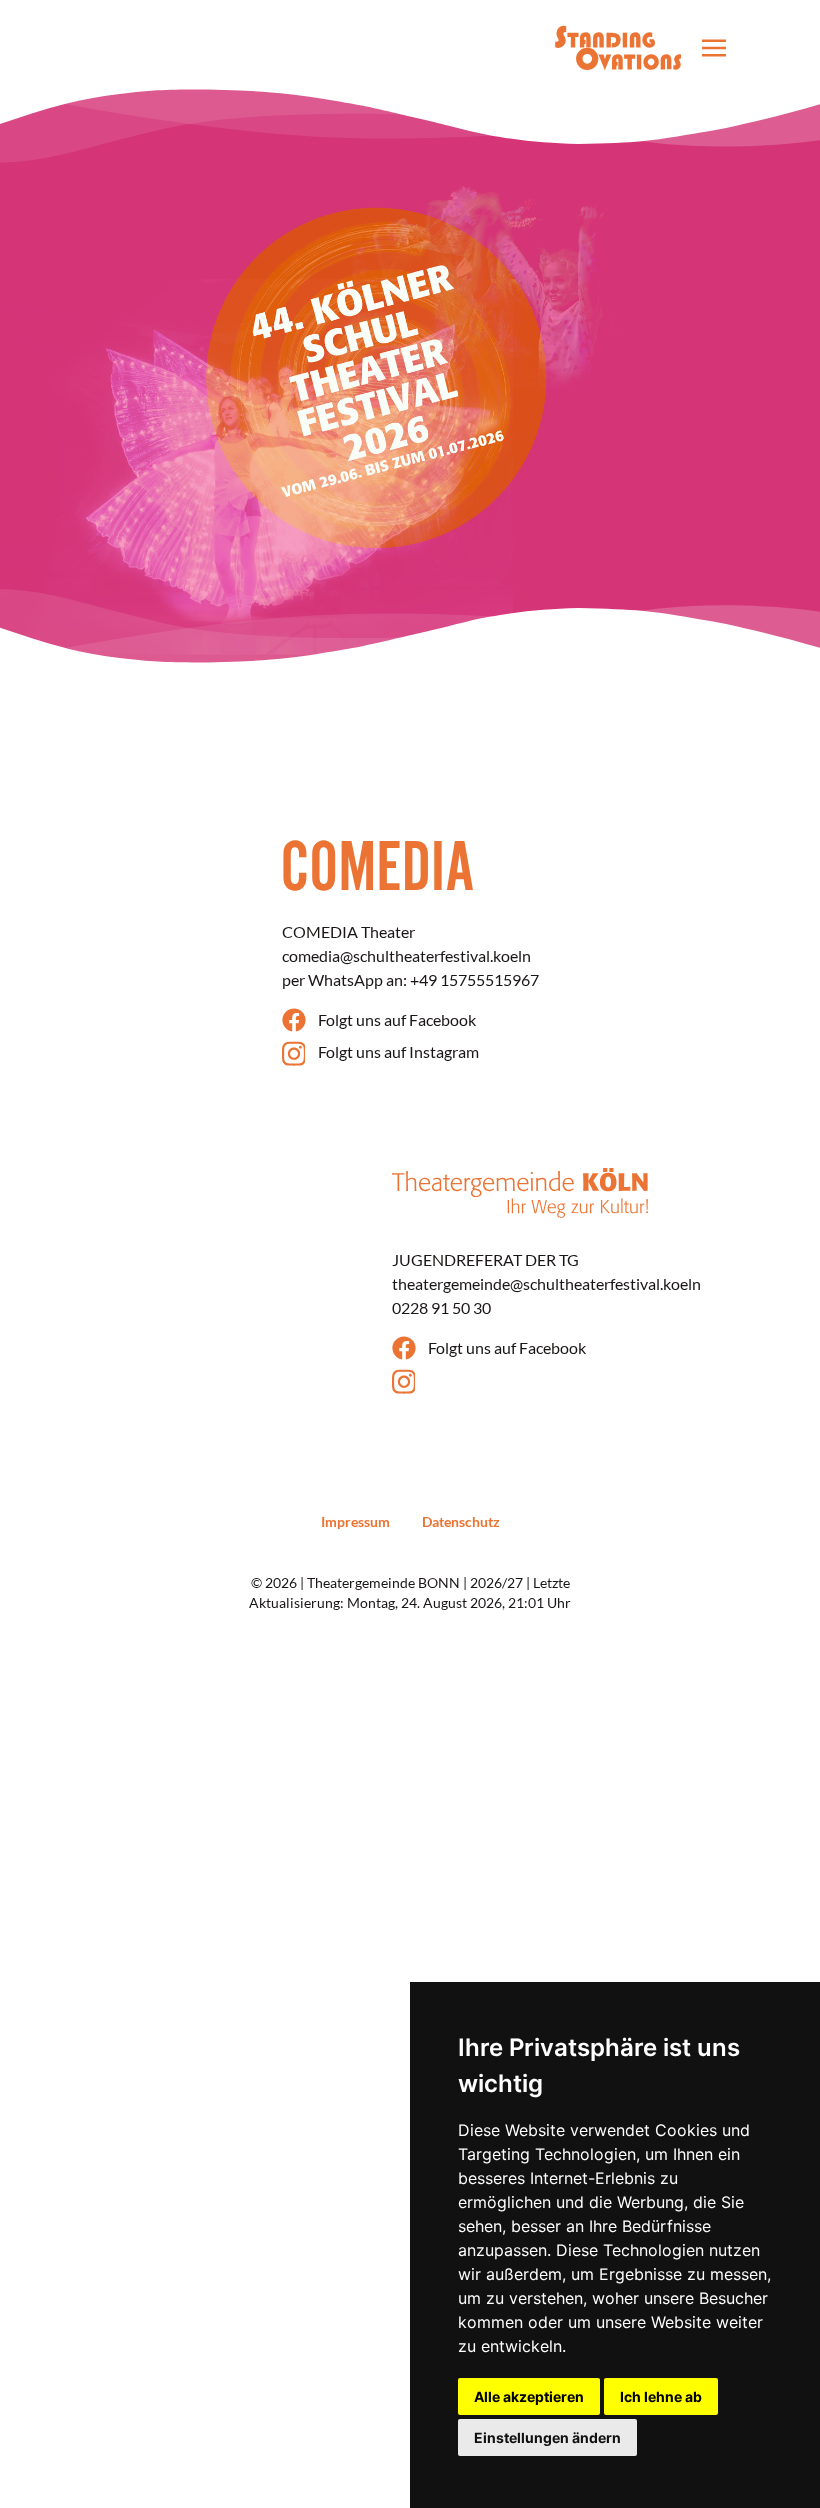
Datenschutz (461, 1521)
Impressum (355, 1521)
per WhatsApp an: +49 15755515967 (410, 979)
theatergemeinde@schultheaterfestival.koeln (546, 1283)
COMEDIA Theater (348, 931)
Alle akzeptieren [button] (529, 2396)
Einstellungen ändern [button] (547, 2437)
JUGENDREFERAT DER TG (485, 1259)
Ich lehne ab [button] (661, 2396)
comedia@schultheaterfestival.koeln (406, 955)
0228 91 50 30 (441, 1307)
